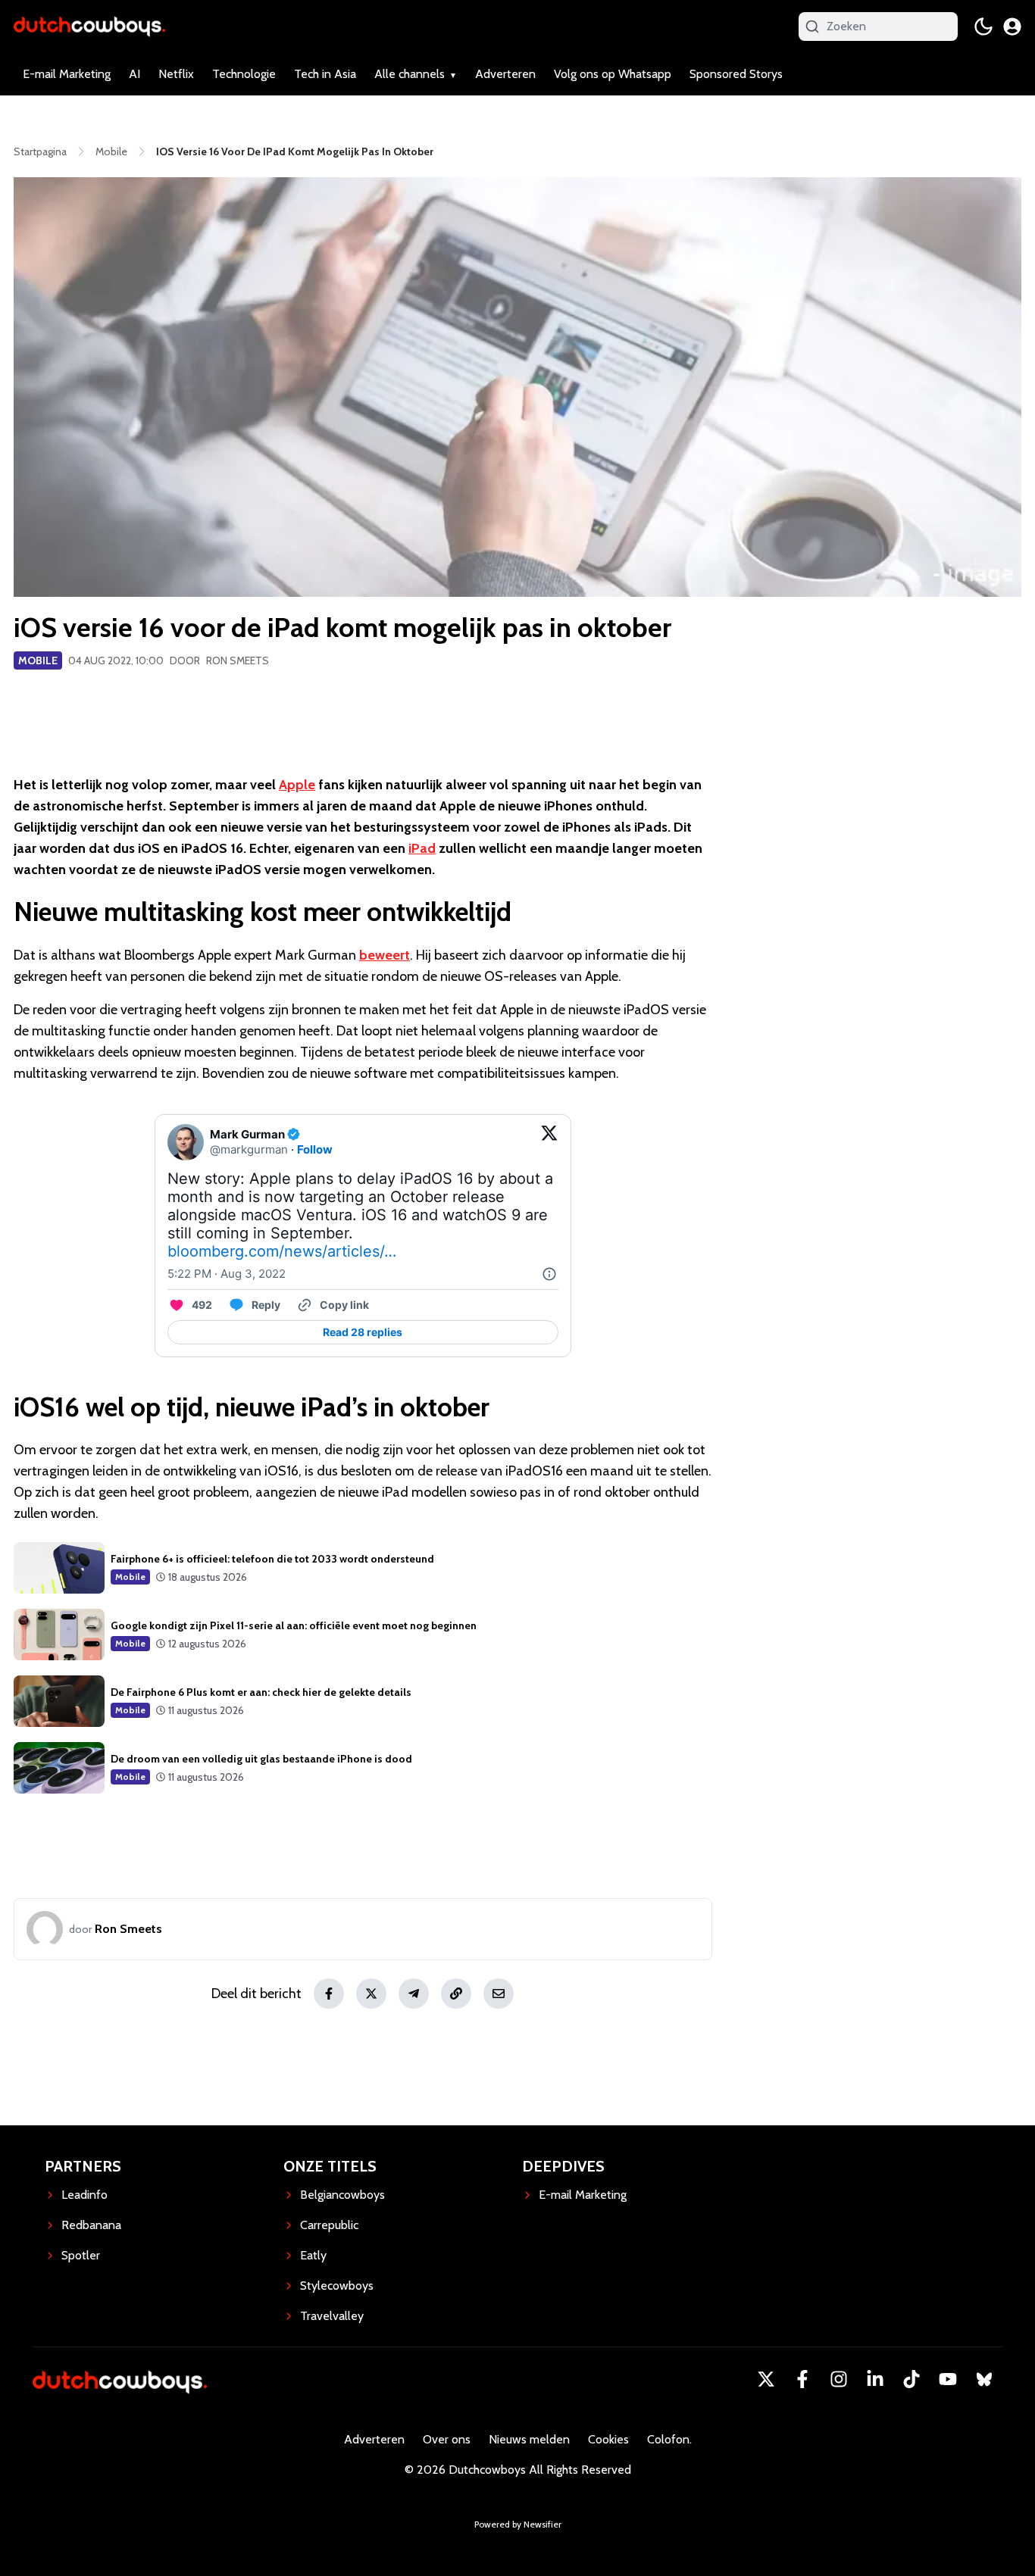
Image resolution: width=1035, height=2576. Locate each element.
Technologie (244, 74)
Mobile (38, 660)
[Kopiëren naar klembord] (456, 1994)
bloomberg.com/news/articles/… (282, 1251)
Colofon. (669, 2439)
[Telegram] (414, 1994)
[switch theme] (983, 27)
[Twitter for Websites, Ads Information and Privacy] (549, 1274)
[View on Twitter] (549, 1142)
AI (134, 74)
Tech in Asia (325, 74)
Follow (315, 1149)
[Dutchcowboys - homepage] (89, 26)
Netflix (176, 74)
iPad (422, 848)
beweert (385, 955)
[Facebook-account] (802, 2379)
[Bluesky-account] (984, 2379)
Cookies (608, 2439)
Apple (297, 785)
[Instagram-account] (839, 2379)
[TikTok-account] (911, 2379)
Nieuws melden (529, 2439)
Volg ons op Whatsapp (613, 74)
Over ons (447, 2439)
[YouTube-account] (948, 2379)
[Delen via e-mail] (499, 1994)
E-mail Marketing (67, 74)
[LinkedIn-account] (875, 2379)
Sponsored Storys (736, 74)
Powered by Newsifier (518, 2524)
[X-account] (766, 2379)
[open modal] (1012, 27)
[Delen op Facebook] (329, 1994)
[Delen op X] (371, 1994)
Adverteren (505, 74)
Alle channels (410, 74)
